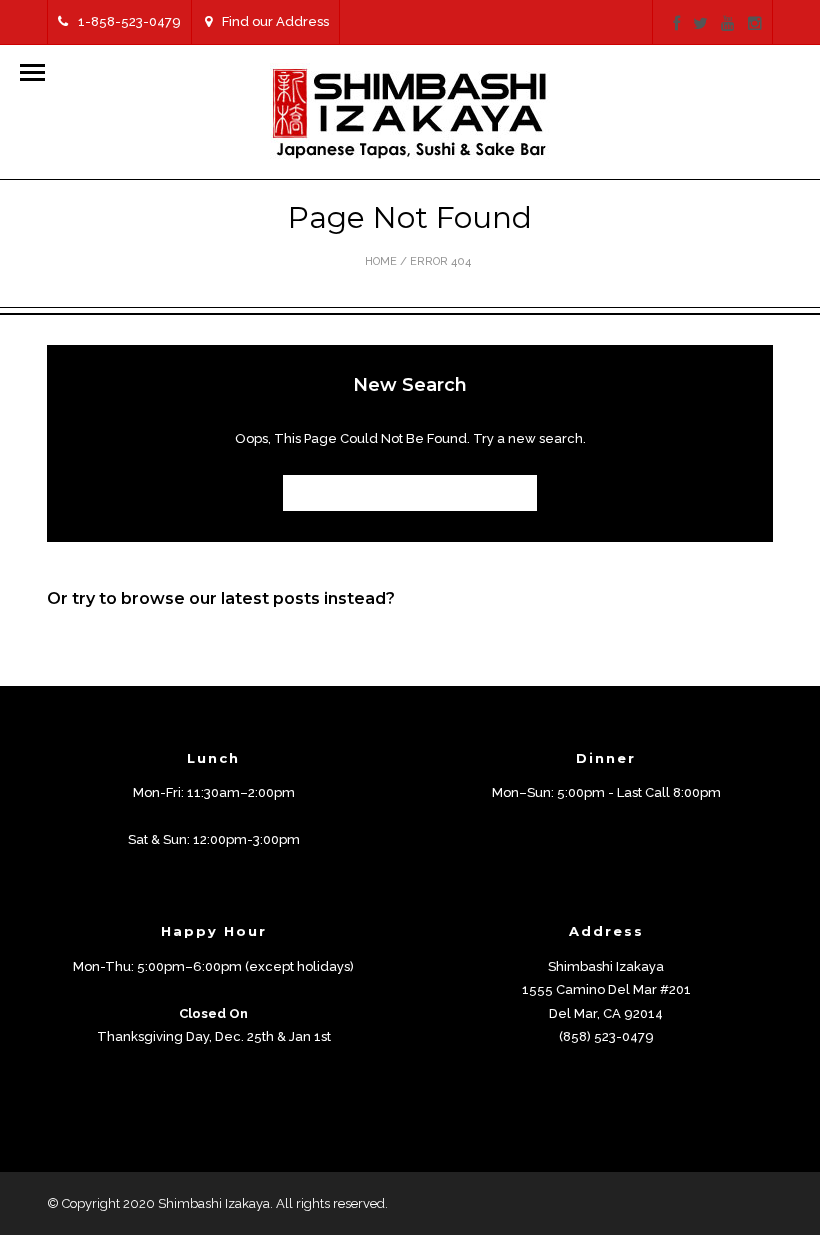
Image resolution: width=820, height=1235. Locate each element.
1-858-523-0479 (129, 21)
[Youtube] (728, 24)
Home (381, 261)
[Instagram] (755, 24)
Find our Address (275, 21)
